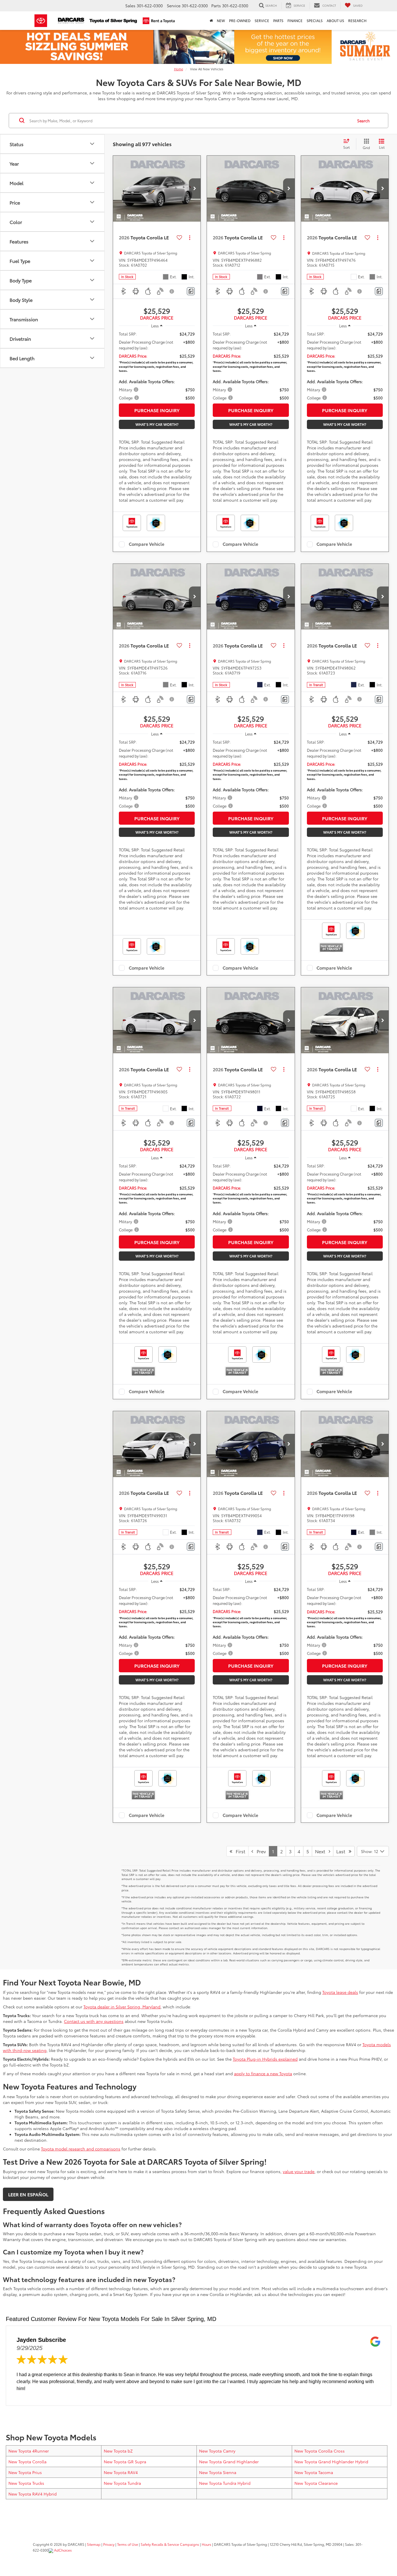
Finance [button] (295, 20)
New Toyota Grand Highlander (229, 2462)
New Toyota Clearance (316, 2483)
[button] (195, 189)
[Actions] (190, 237)
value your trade (299, 2171)
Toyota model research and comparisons (81, 2149)
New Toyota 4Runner (29, 2451)
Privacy (109, 2544)
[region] (157, 366)
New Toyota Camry (217, 2451)
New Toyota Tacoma (314, 2472)
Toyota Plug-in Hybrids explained (265, 2059)
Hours (206, 2544)
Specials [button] (315, 20)
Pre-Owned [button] (240, 20)
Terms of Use (128, 2544)
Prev (260, 1851)
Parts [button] (278, 20)
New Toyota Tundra (122, 2483)
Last (343, 1851)
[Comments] (191, 291)
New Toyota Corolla (27, 2462)
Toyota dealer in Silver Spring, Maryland (122, 2007)
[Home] (211, 21)
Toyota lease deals (340, 1992)
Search (363, 121)
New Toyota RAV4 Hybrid (33, 2494)
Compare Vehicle (147, 544)
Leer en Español (28, 2194)
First (239, 1851)
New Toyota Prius (25, 2472)
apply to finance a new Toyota (263, 2073)
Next (322, 1851)
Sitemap (94, 2544)
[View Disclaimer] (172, 291)
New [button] (221, 20)
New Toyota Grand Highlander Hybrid (331, 2462)
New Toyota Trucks (26, 2483)
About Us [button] (335, 20)
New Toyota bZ (118, 2451)
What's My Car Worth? (157, 424)
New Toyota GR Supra (125, 2462)
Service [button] (262, 20)
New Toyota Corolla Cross (320, 2451)
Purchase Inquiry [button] (157, 410)
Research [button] (357, 20)
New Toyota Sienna (218, 2472)
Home (179, 69)
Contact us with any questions (94, 2021)
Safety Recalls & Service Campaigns (170, 2544)
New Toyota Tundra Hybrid (225, 2483)
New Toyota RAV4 (121, 2472)
